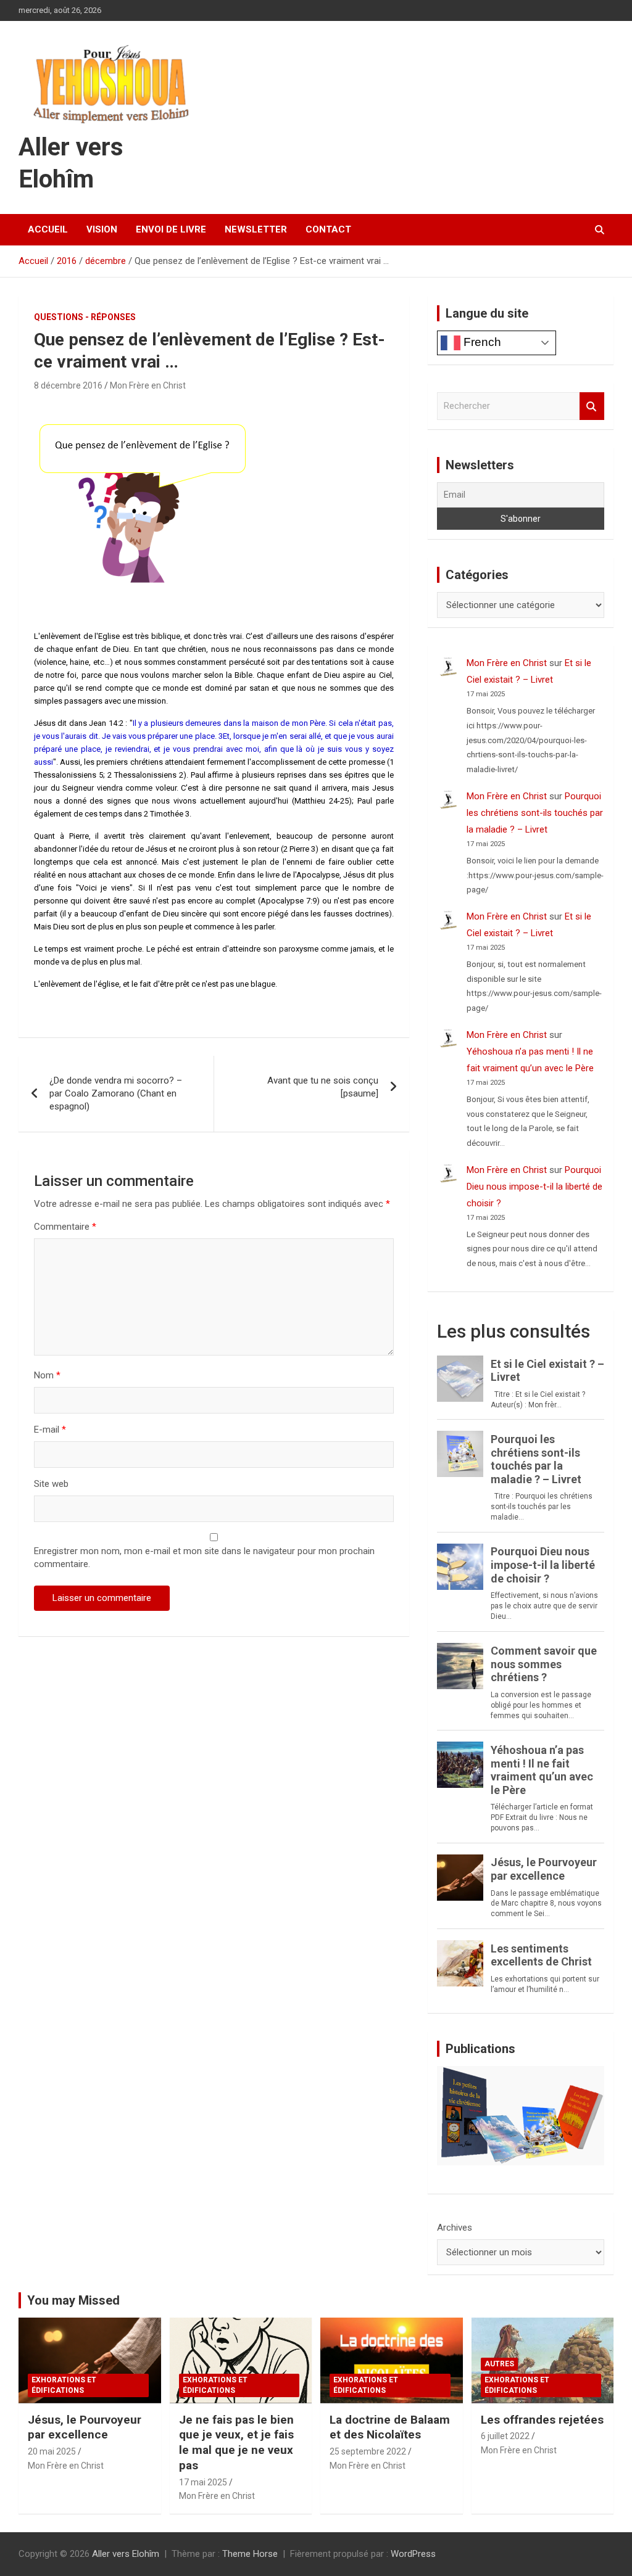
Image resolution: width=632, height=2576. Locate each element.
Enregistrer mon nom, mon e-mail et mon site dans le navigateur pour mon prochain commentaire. (204, 1558)
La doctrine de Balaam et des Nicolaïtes (390, 2427)
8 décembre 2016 (68, 385)
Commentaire (65, 1227)
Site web (51, 1484)
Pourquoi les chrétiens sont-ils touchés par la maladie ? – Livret (535, 813)
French (481, 342)
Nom (47, 1375)
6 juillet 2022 (505, 2436)
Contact (328, 229)
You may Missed (73, 2300)
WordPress (413, 2554)
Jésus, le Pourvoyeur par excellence (85, 2427)
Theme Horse (250, 2554)
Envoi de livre (171, 229)
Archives (455, 2228)
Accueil (48, 229)
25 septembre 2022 (368, 2451)
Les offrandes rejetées (542, 2420)
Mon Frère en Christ (148, 385)
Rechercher (592, 406)
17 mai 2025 (203, 2482)
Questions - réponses (85, 317)
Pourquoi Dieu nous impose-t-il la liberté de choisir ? (534, 1187)
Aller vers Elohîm (126, 2554)
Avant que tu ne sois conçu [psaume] (323, 1087)
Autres (499, 2364)
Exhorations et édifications (64, 2385)
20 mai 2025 (52, 2451)
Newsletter (256, 229)
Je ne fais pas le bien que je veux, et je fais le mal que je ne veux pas (236, 2442)
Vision (102, 229)
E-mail (50, 1430)
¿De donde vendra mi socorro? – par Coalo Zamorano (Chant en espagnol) (116, 1093)
